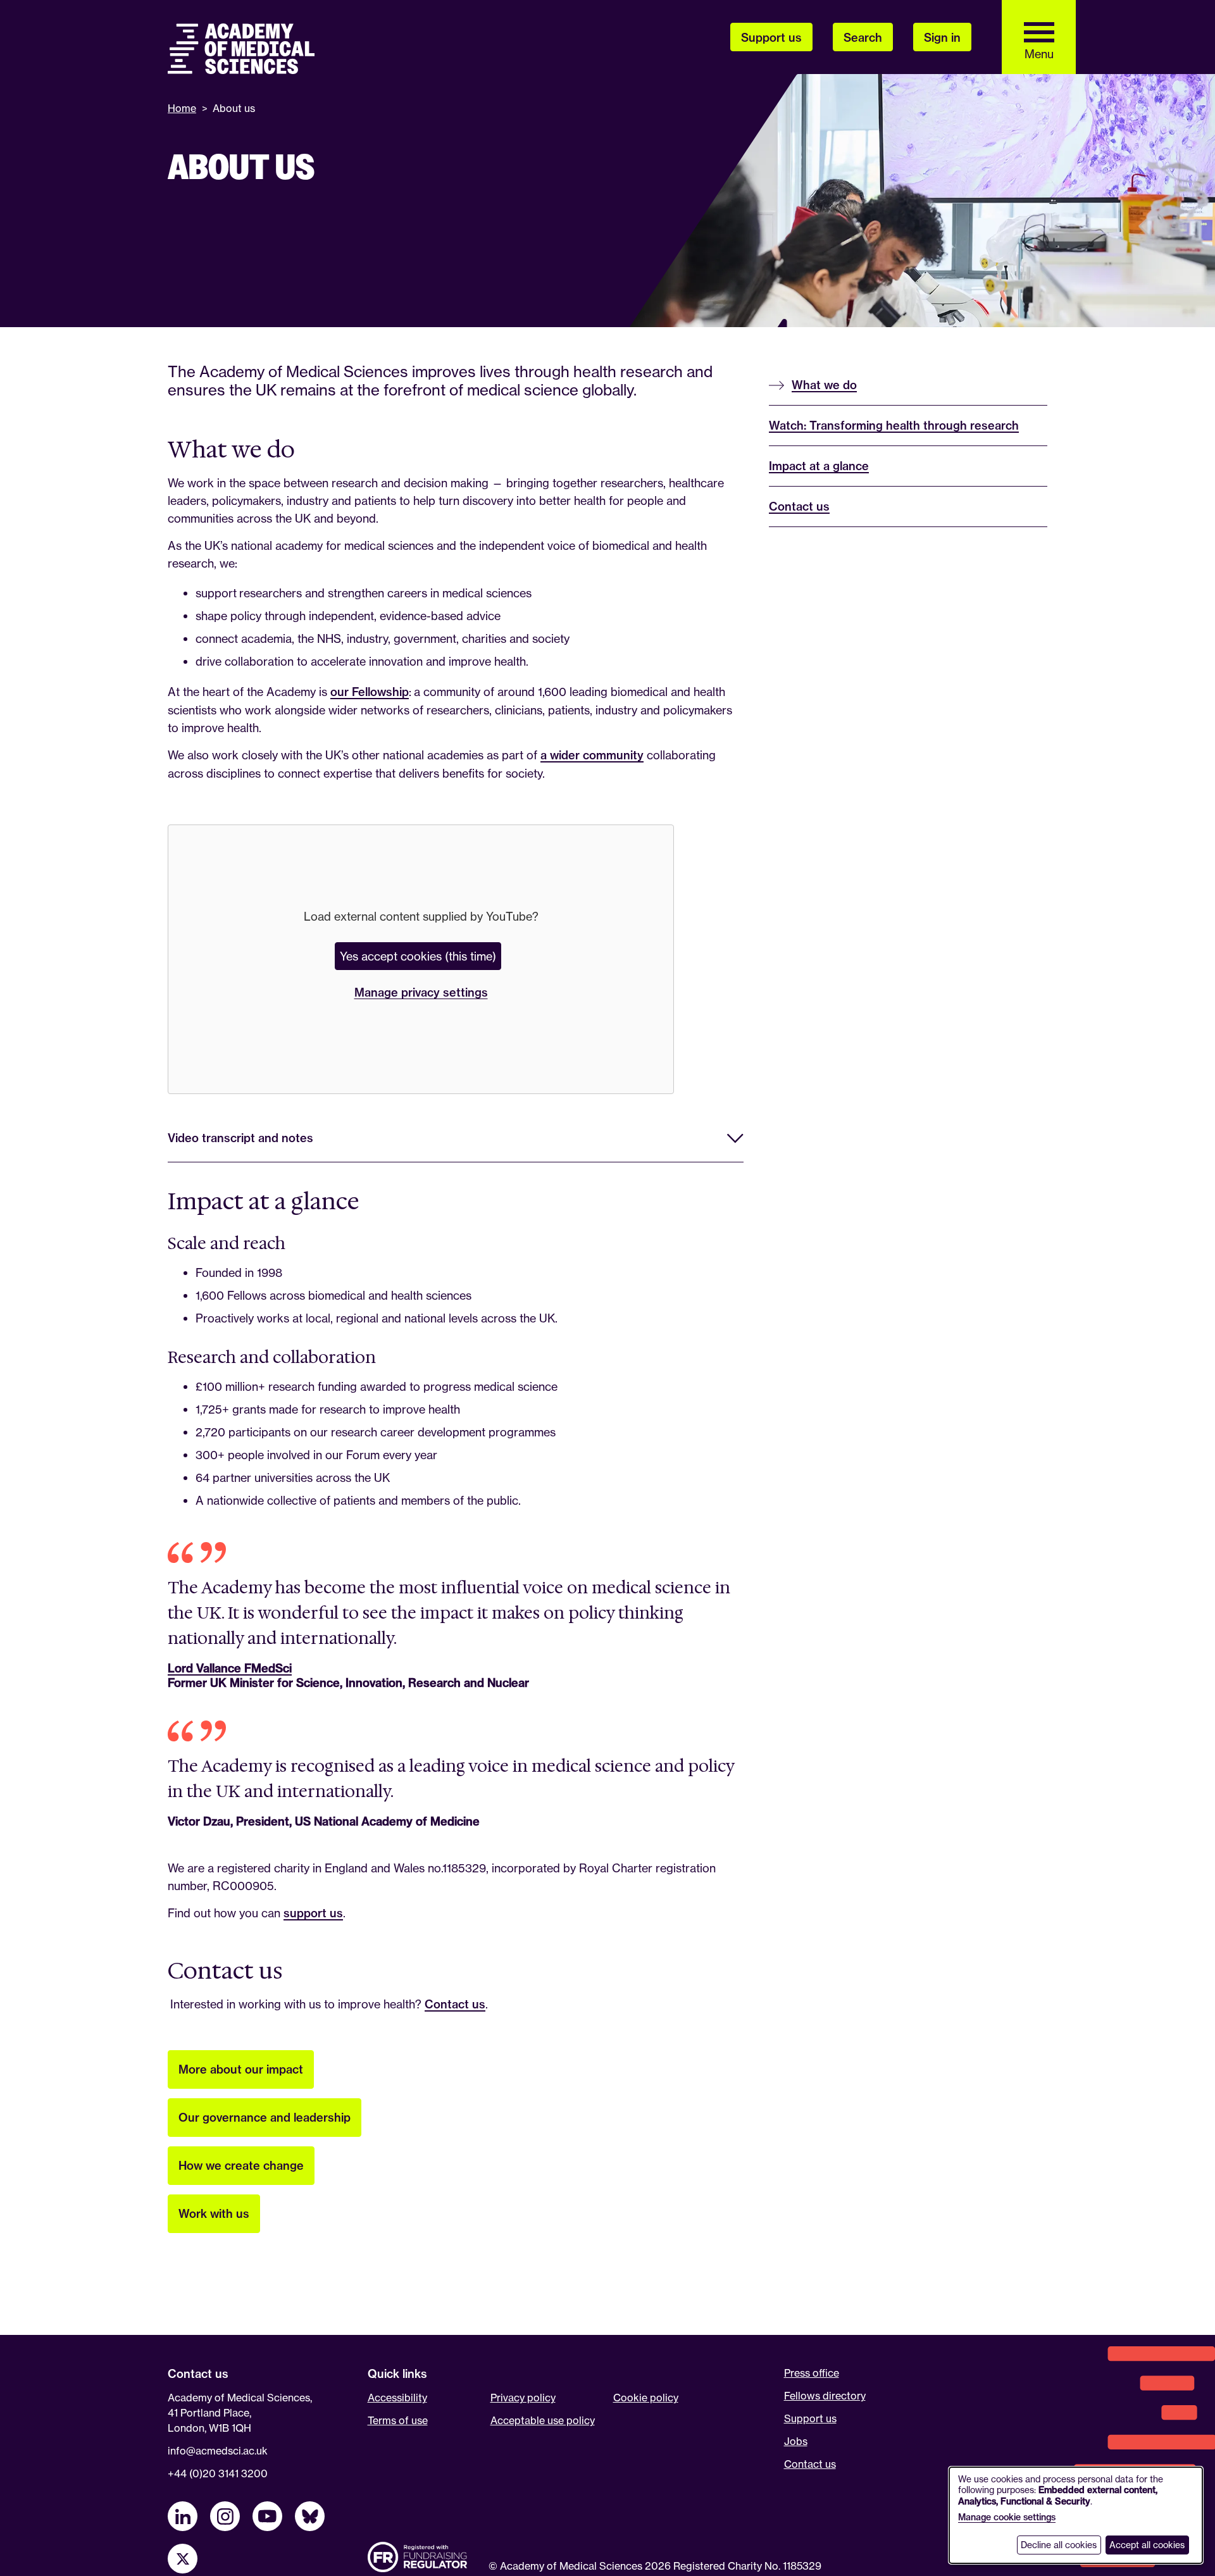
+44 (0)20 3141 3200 (218, 2473)
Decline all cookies (1059, 2545)
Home (182, 108)
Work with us (214, 2214)
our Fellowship (370, 692)
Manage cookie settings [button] (1007, 2517)
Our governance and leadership (265, 2118)
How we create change (241, 2166)
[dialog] (1076, 2515)
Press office (812, 2373)
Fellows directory (825, 2396)
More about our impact (241, 2069)
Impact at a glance (819, 466)
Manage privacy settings (421, 992)
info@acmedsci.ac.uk (218, 2451)
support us (313, 1913)
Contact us (455, 2004)
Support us (810, 2418)
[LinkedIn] (183, 2516)
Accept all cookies (1147, 2545)
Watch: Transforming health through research (894, 426)
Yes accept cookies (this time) (418, 956)
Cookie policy (646, 2398)
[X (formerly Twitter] (183, 2559)
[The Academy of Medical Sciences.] (241, 49)
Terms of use (398, 2420)
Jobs (796, 2441)
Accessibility (397, 2398)
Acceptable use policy (543, 2420)
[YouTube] (267, 2516)
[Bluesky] (310, 2516)
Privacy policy (523, 2398)
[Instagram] (225, 2516)
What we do (824, 385)
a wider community (592, 755)
